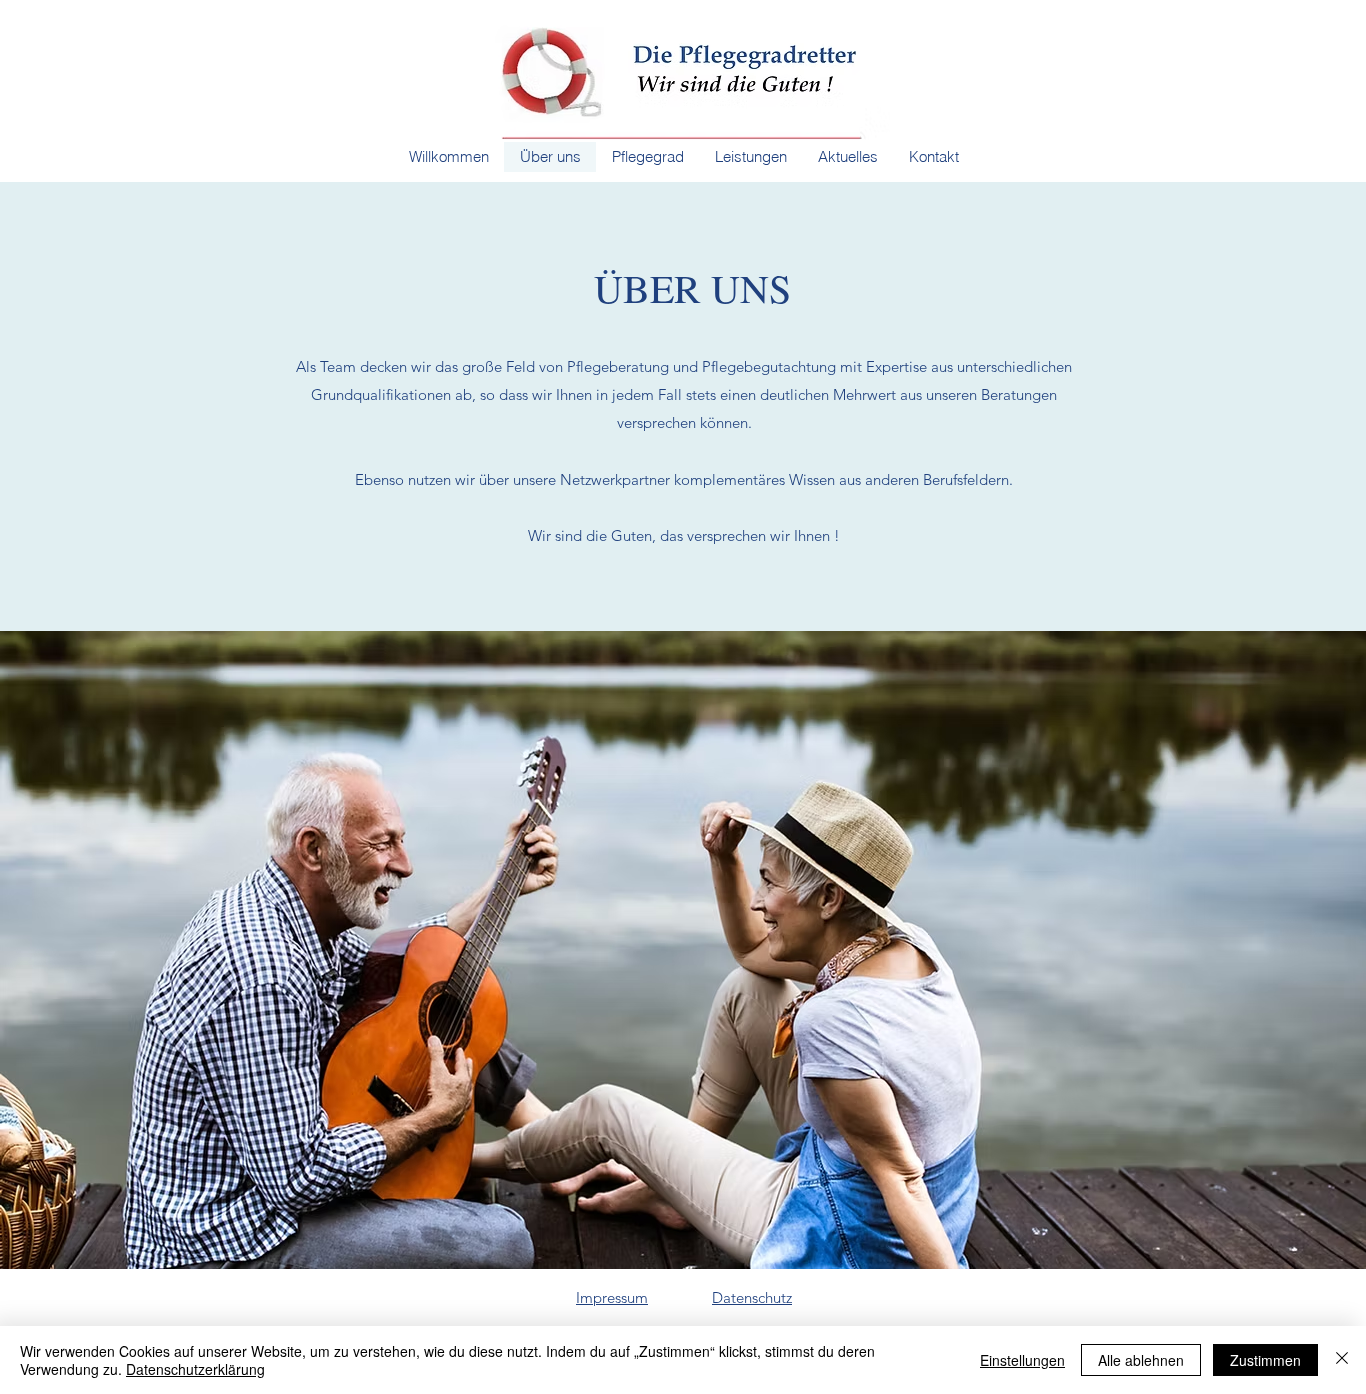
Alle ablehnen (1141, 1360)
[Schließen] (1342, 1360)
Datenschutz (752, 1297)
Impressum (612, 1297)
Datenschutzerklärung (195, 1369)
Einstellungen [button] (1022, 1360)
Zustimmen (1265, 1360)
